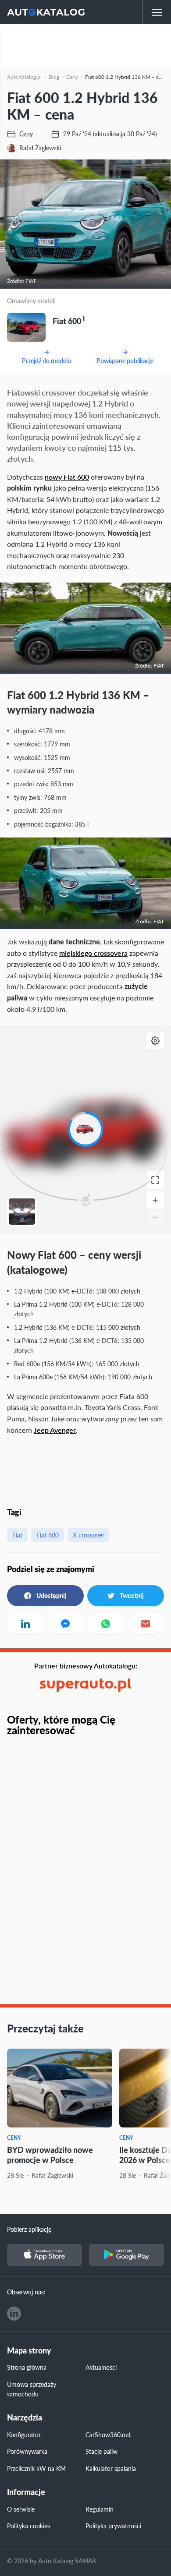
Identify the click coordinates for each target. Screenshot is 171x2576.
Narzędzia (25, 2418)
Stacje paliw (102, 2451)
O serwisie (21, 2509)
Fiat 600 (48, 1535)
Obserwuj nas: (26, 2292)
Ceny (14, 2138)
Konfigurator (24, 2435)
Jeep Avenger (55, 1430)
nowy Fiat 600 (67, 477)
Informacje (26, 2492)
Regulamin (100, 2509)
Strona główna (27, 2367)
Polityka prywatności (113, 2526)
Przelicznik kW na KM (36, 2468)
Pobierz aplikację (29, 2229)
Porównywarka (27, 2451)
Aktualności (101, 2367)
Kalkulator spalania (111, 2468)
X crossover (89, 1535)
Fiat (17, 1535)
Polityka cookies (28, 2526)
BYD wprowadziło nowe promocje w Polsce (50, 2155)
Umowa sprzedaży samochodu (32, 2389)
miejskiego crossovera (93, 953)
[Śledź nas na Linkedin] (14, 2314)
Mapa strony (29, 2351)
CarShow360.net (108, 2435)
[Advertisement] (85, 46)
